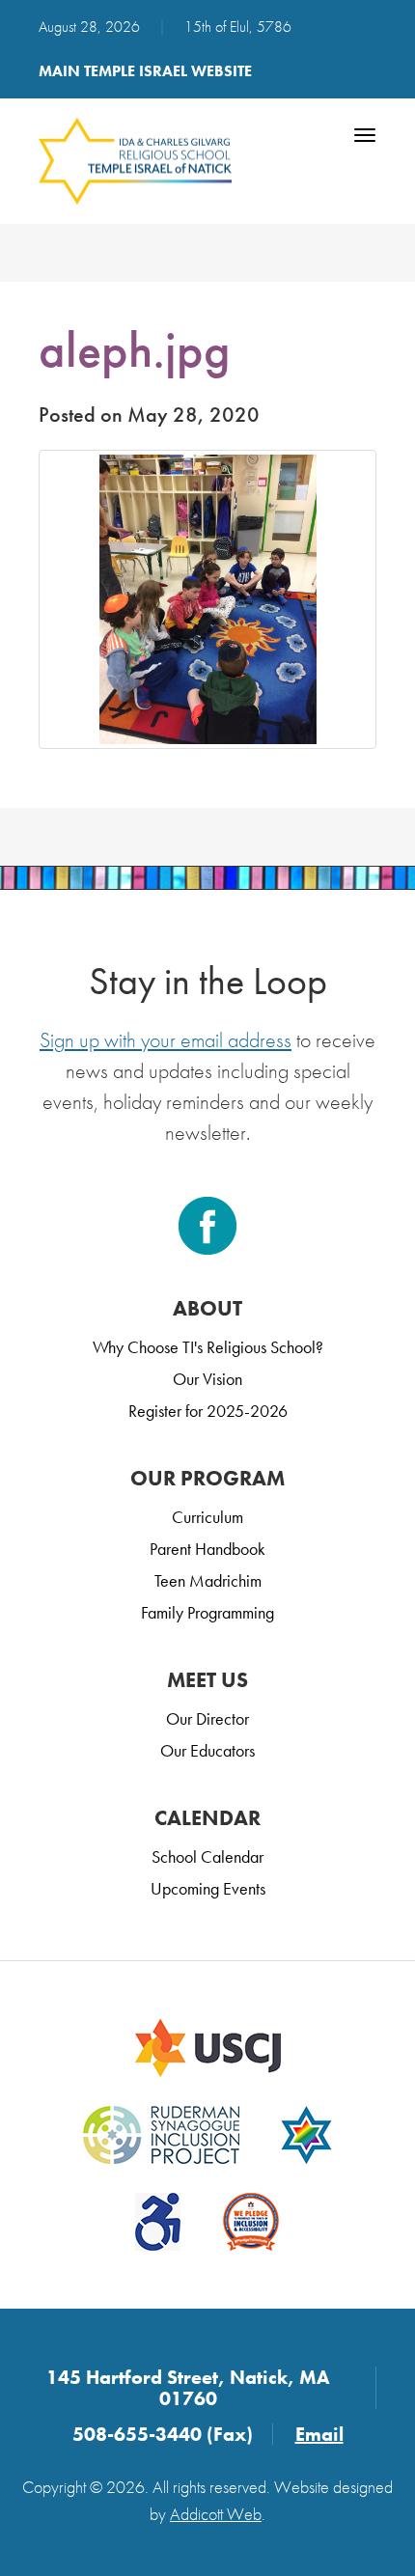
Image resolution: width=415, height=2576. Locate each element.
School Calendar (207, 1856)
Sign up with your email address (166, 1040)
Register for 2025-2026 (208, 1411)
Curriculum (207, 1517)
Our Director (207, 1718)
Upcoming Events (208, 1888)
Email (319, 2434)
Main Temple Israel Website (145, 71)
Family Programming (207, 1612)
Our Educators (207, 1750)
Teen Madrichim (208, 1580)
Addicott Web (216, 2514)
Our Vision (207, 1379)
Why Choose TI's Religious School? (208, 1347)
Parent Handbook (207, 1549)
